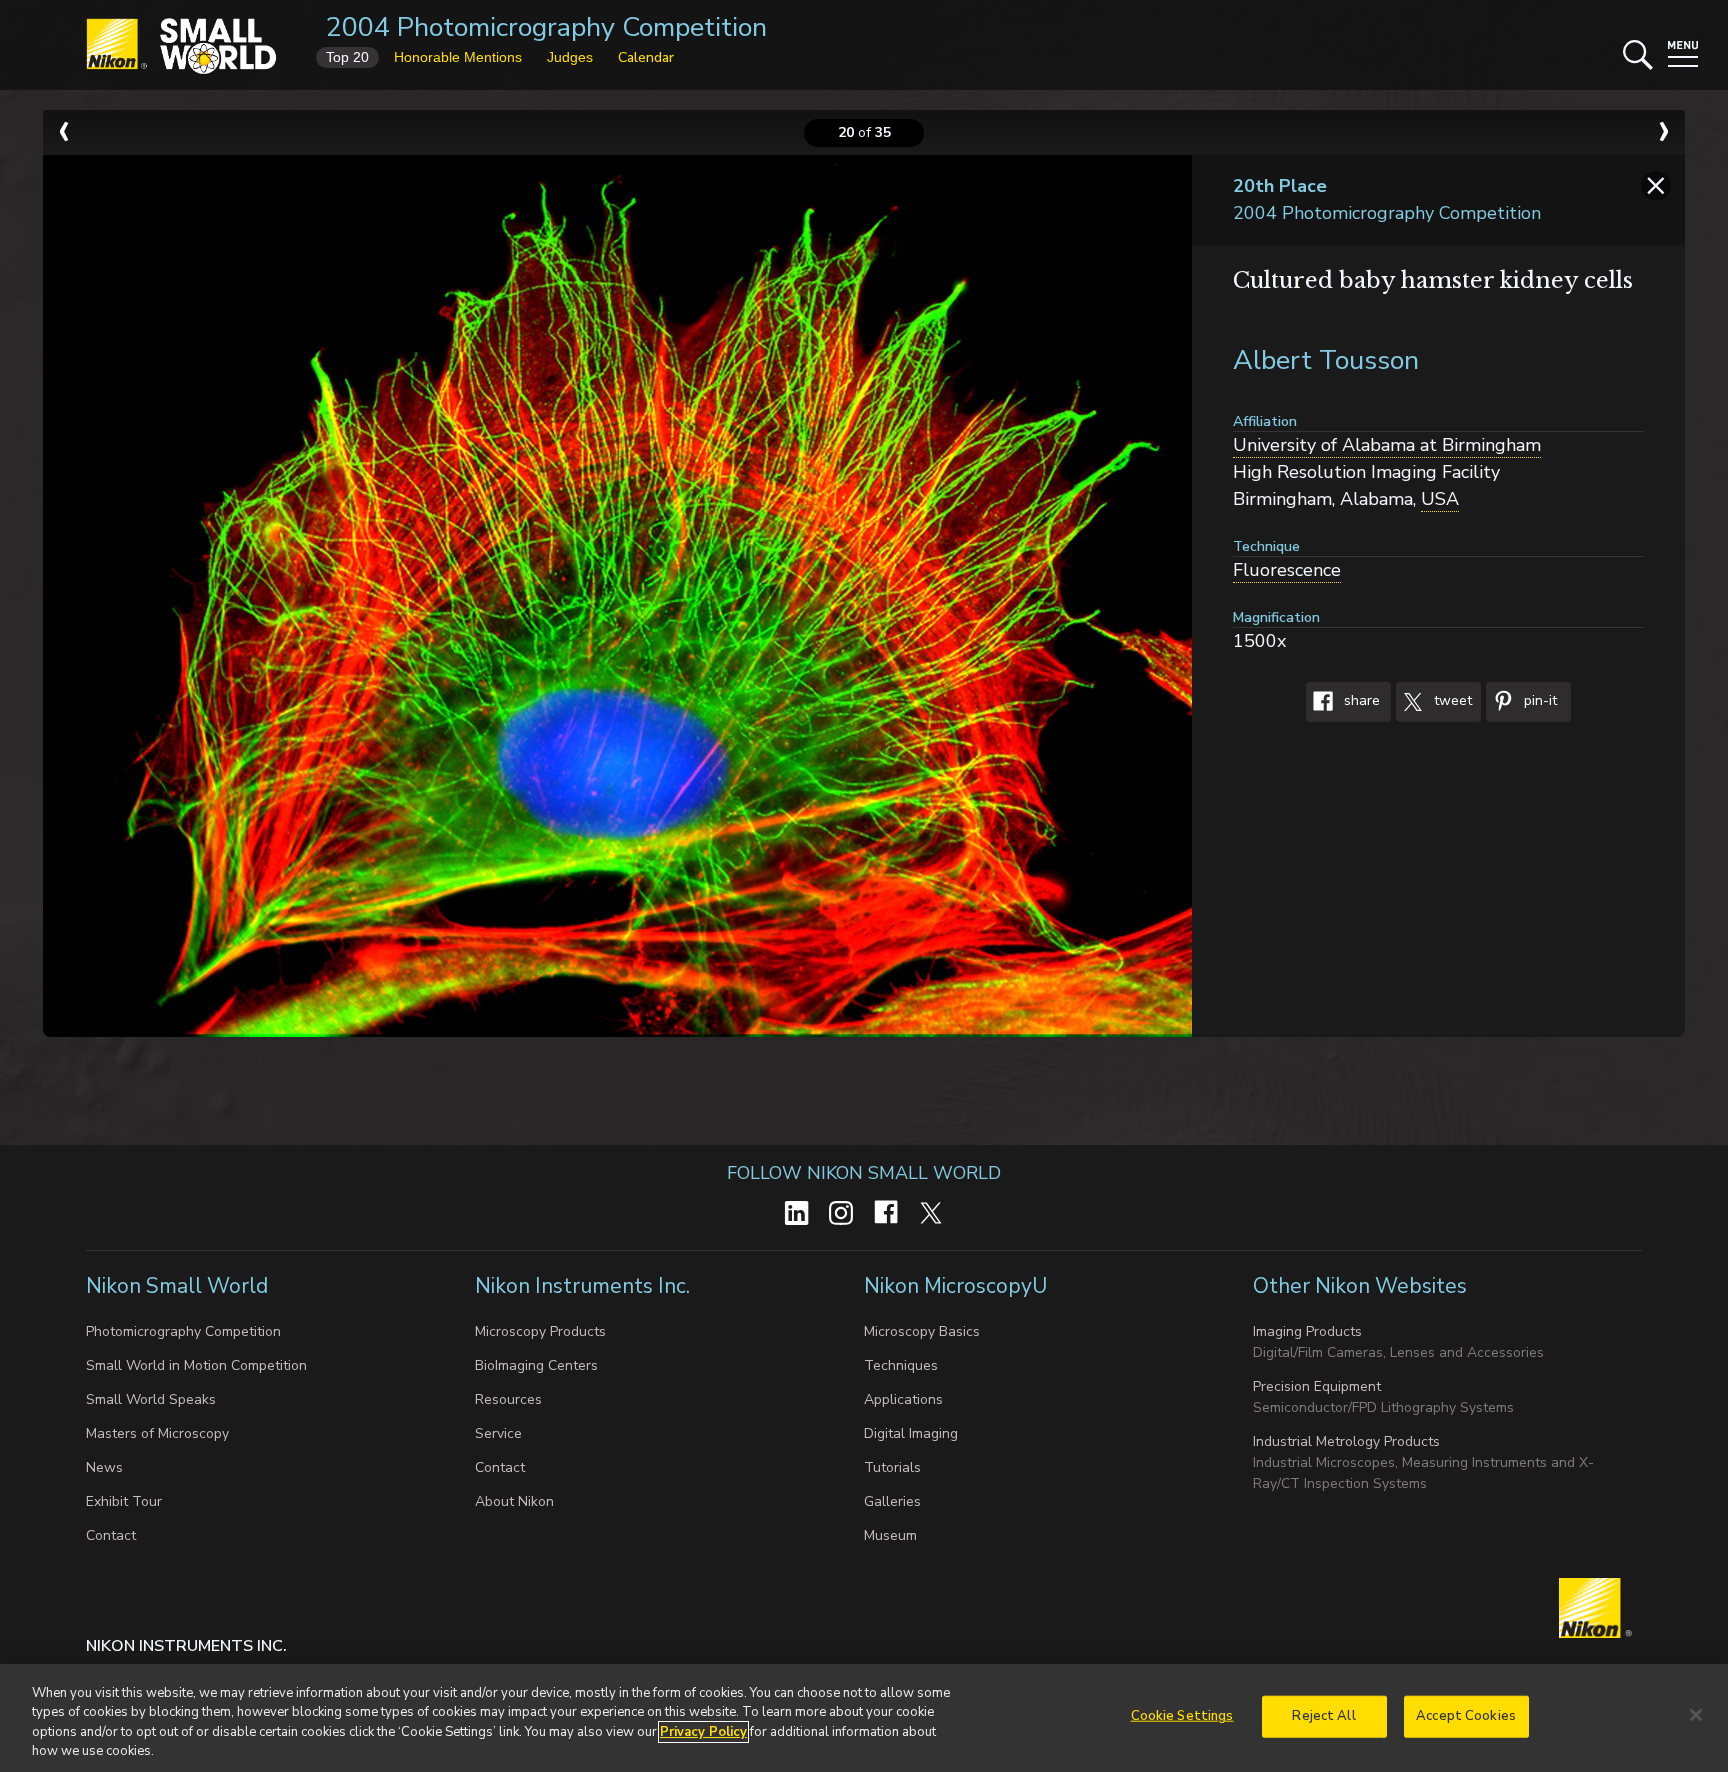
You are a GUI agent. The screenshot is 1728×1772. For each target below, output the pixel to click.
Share (1360, 701)
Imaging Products (1307, 1331)
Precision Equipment (1317, 1386)
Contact (111, 1535)
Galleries (892, 1501)
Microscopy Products (540, 1331)
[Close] (1696, 1715)
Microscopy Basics (922, 1331)
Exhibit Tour (124, 1501)
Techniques (901, 1365)
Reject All (1323, 1716)
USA (1440, 499)
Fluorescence (1287, 570)
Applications (903, 1399)
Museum (890, 1535)
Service (498, 1433)
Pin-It (1538, 701)
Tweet (1451, 701)
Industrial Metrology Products (1346, 1441)
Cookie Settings (1182, 1716)
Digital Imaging (911, 1433)
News (104, 1467)
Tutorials (892, 1467)
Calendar (646, 57)
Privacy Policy (703, 1732)
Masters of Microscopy (157, 1433)
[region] (864, 1718)
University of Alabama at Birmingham (1387, 445)
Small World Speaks (151, 1399)
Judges (570, 57)
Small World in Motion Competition (196, 1365)
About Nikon (514, 1501)
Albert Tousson (1326, 360)
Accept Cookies (1466, 1716)
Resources (508, 1399)
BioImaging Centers (536, 1365)
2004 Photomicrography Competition (546, 27)
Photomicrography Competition (183, 1331)
